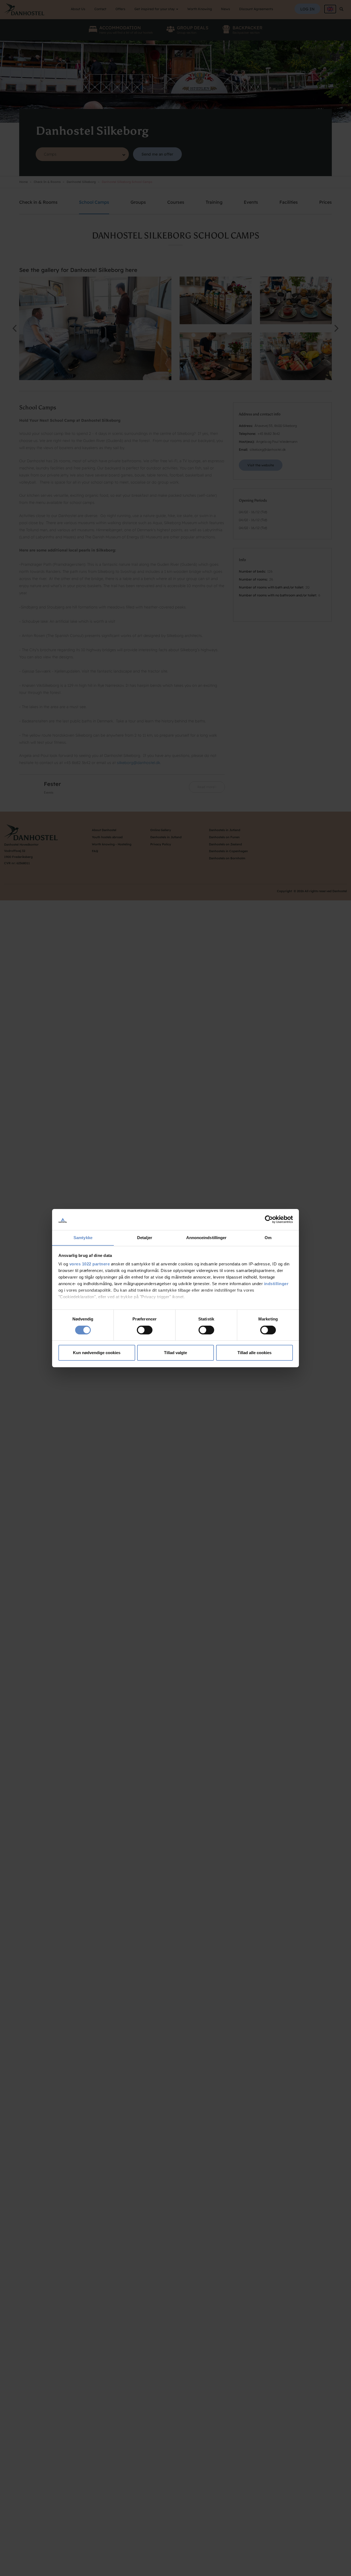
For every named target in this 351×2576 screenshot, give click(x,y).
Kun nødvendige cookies (97, 1353)
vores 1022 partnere (90, 1264)
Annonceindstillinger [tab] (206, 1237)
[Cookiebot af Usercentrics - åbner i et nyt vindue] (269, 1219)
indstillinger (276, 1284)
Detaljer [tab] (145, 1237)
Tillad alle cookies (254, 1353)
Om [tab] (268, 1237)
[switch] (145, 1330)
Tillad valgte (175, 1353)
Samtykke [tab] (83, 1237)
